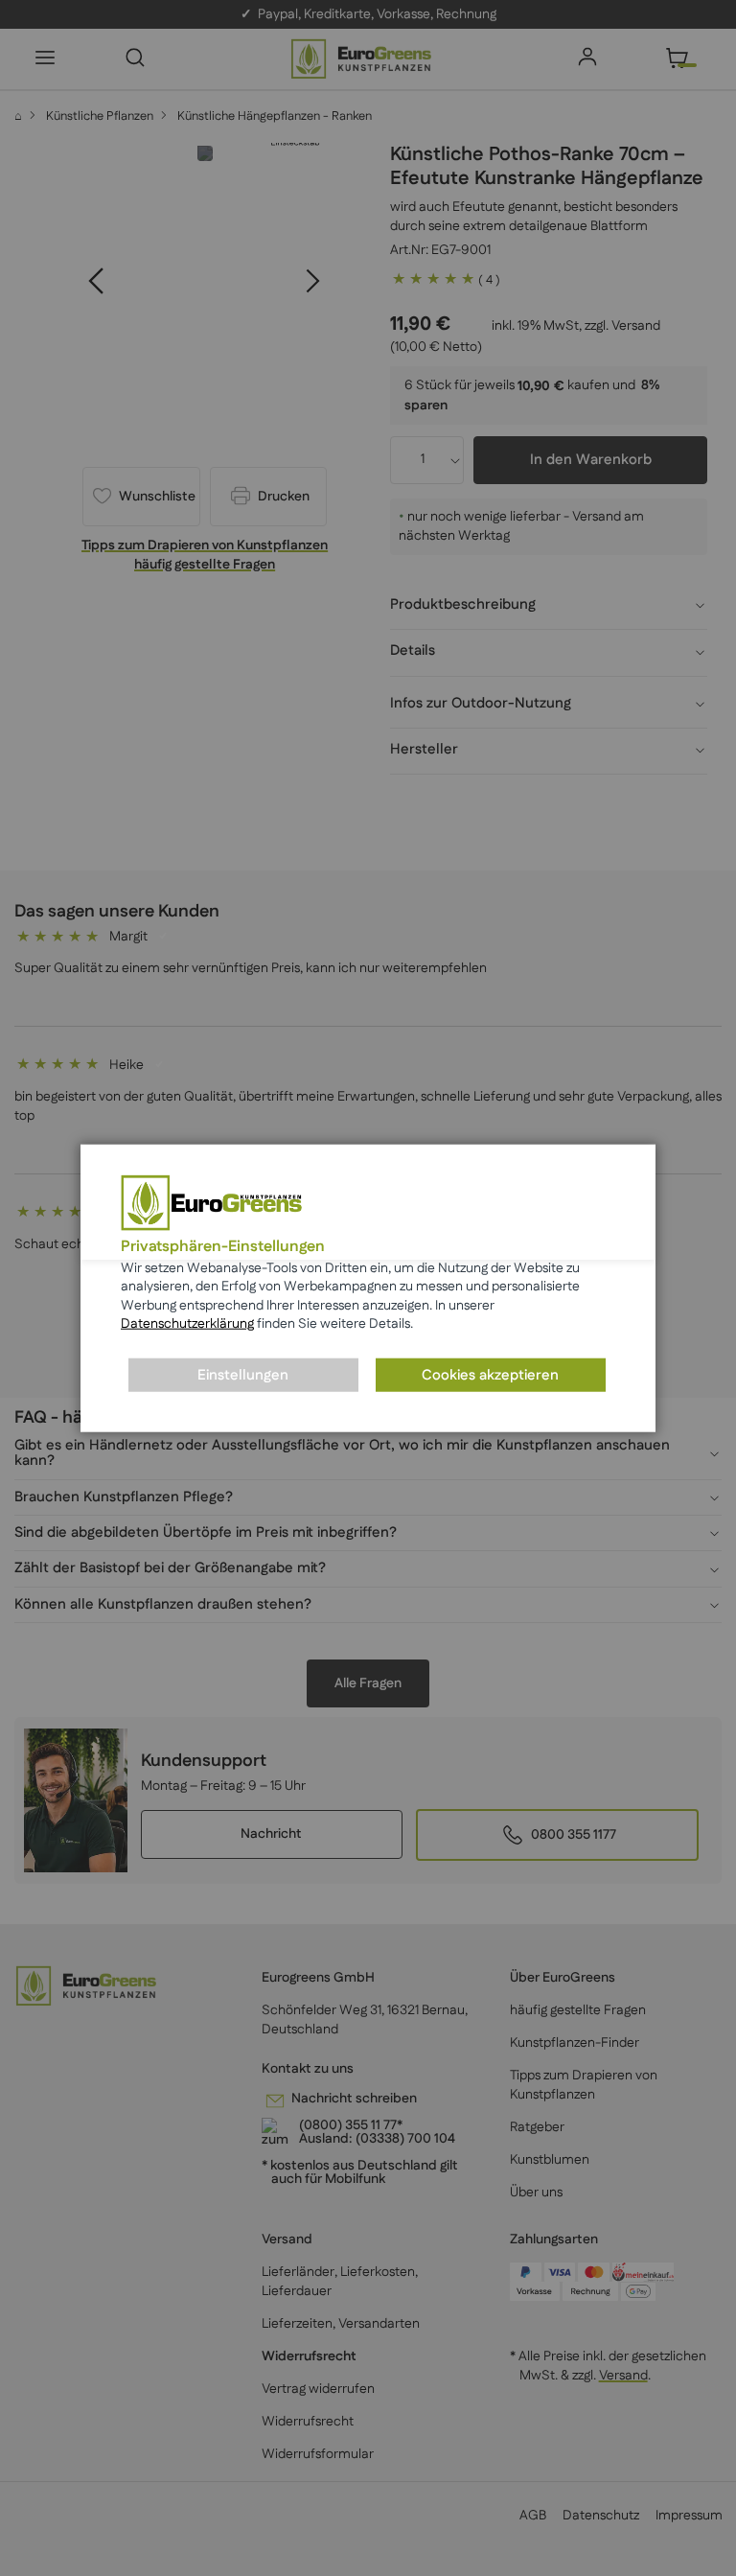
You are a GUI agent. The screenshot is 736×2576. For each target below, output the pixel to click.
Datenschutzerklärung (187, 1324)
